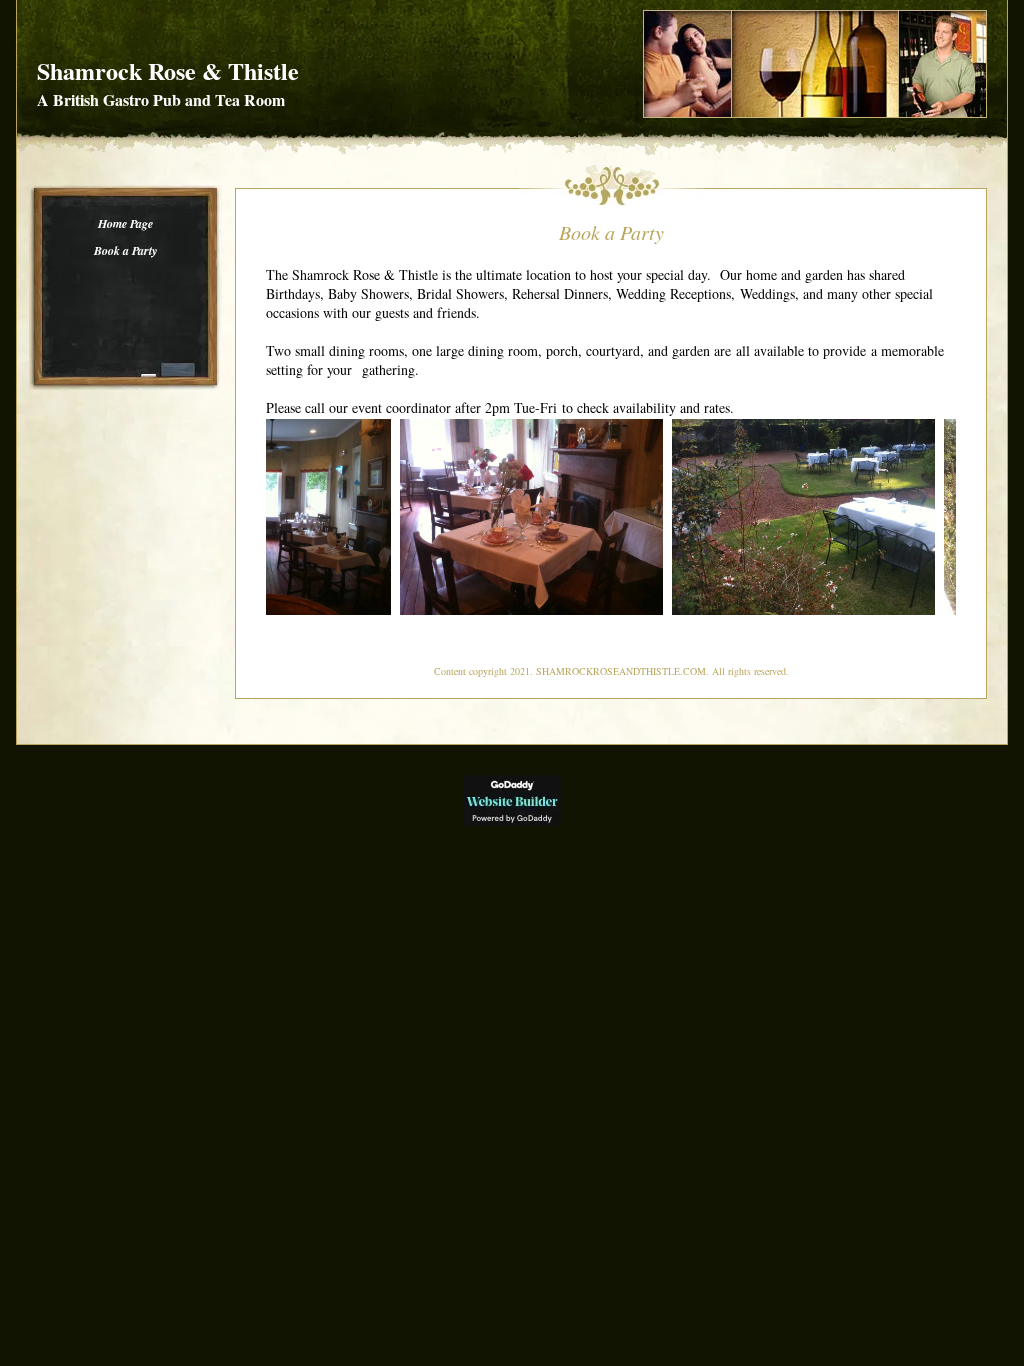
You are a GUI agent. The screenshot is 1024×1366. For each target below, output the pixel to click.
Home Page (125, 223)
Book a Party (125, 250)
